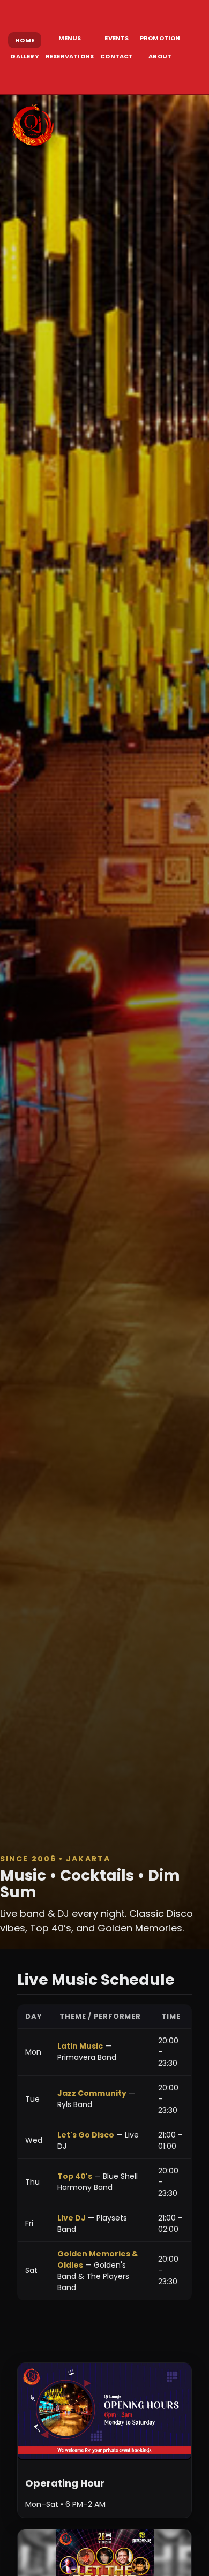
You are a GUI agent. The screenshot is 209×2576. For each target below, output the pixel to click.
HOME (25, 40)
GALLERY (24, 56)
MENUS (70, 38)
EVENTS (117, 38)
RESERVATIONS (70, 56)
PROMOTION (160, 38)
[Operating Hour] (104, 2412)
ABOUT (160, 56)
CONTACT (117, 56)
